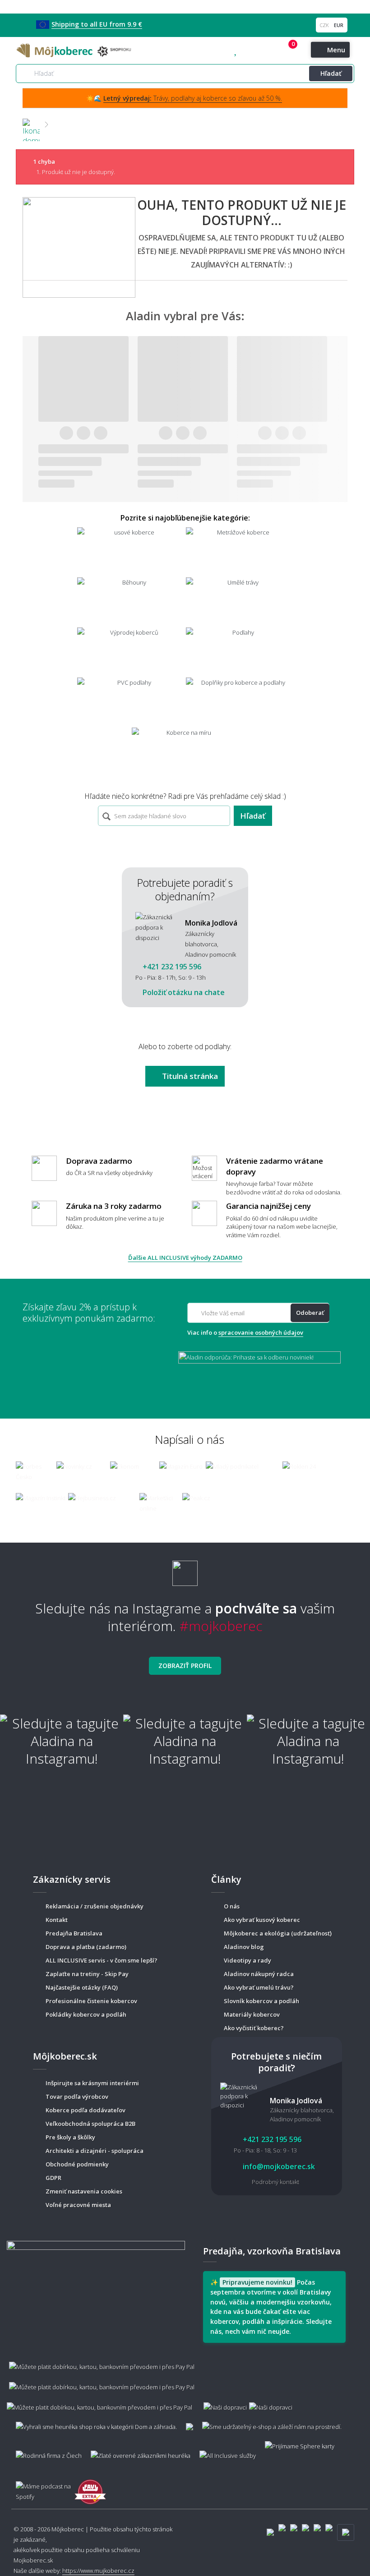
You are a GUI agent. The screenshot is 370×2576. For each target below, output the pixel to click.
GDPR (53, 2178)
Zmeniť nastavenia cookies (84, 2191)
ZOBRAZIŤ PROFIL (185, 1666)
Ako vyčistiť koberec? (254, 2028)
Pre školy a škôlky (70, 2137)
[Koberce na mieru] (185, 752)
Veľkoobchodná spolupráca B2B (90, 2124)
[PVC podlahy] (131, 702)
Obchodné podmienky (77, 2164)
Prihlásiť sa (277, 51)
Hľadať (331, 73)
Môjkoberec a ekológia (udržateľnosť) (278, 1933)
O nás (232, 1906)
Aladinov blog (244, 1947)
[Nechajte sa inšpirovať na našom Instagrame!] (185, 1569)
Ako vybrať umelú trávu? (259, 1987)
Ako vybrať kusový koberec (262, 1920)
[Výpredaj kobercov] (131, 652)
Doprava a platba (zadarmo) (86, 1947)
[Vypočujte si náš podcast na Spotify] (41, 2487)
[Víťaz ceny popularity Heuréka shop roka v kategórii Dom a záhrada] (75, 50)
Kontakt (57, 1920)
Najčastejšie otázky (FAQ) (82, 1987)
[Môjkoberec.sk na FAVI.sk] (90, 2487)
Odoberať (310, 1313)
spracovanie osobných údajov (261, 1332)
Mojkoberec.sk (33, 2560)
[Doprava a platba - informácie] (185, 2382)
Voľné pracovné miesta (78, 2205)
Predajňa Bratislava (74, 1933)
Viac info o (245, 1332)
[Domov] (31, 124)
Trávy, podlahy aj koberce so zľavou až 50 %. (193, 98)
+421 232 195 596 (255, 51)
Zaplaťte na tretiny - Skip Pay (87, 1974)
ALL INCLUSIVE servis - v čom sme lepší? (102, 1960)
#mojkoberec (221, 1626)
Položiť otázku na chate (183, 992)
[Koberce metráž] (239, 551)
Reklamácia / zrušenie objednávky (95, 1906)
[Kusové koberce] (131, 551)
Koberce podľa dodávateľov (86, 2110)
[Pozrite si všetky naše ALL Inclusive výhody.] (223, 2451)
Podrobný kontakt (275, 2182)
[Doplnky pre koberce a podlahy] (239, 702)
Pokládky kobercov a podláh (86, 2014)
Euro (339, 25)
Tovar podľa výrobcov (77, 2097)
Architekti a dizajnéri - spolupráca (95, 2151)
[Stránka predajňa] (96, 2285)
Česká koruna (324, 25)
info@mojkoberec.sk (278, 2166)
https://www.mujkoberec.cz (98, 2571)
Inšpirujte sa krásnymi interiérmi (92, 2083)
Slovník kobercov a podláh (261, 2001)
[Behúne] (131, 601)
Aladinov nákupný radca (259, 1974)
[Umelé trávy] (239, 601)
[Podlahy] (239, 652)
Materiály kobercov (252, 2014)
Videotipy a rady (247, 1960)
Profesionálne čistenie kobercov (91, 2001)
